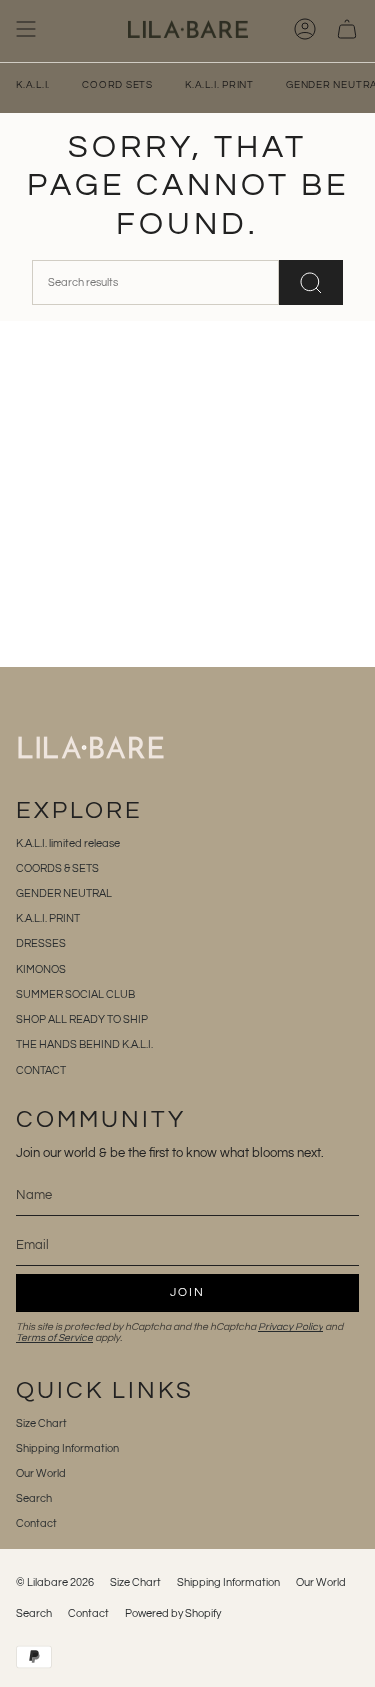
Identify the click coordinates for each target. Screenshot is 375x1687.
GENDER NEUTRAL (64, 893)
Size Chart (41, 1423)
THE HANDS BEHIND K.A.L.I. (84, 1044)
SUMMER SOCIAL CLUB (75, 994)
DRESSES (41, 943)
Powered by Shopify (173, 1613)
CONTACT (41, 1070)
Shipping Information (67, 1448)
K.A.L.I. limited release (68, 843)
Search (34, 1498)
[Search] (311, 282)
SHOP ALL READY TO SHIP (82, 1019)
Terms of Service (54, 1337)
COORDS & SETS (57, 868)
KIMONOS (41, 969)
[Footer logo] (91, 747)
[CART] (347, 29)
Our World (41, 1473)
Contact (36, 1523)
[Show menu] (26, 29)
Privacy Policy (290, 1326)
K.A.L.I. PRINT (48, 918)
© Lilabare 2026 (55, 1582)
